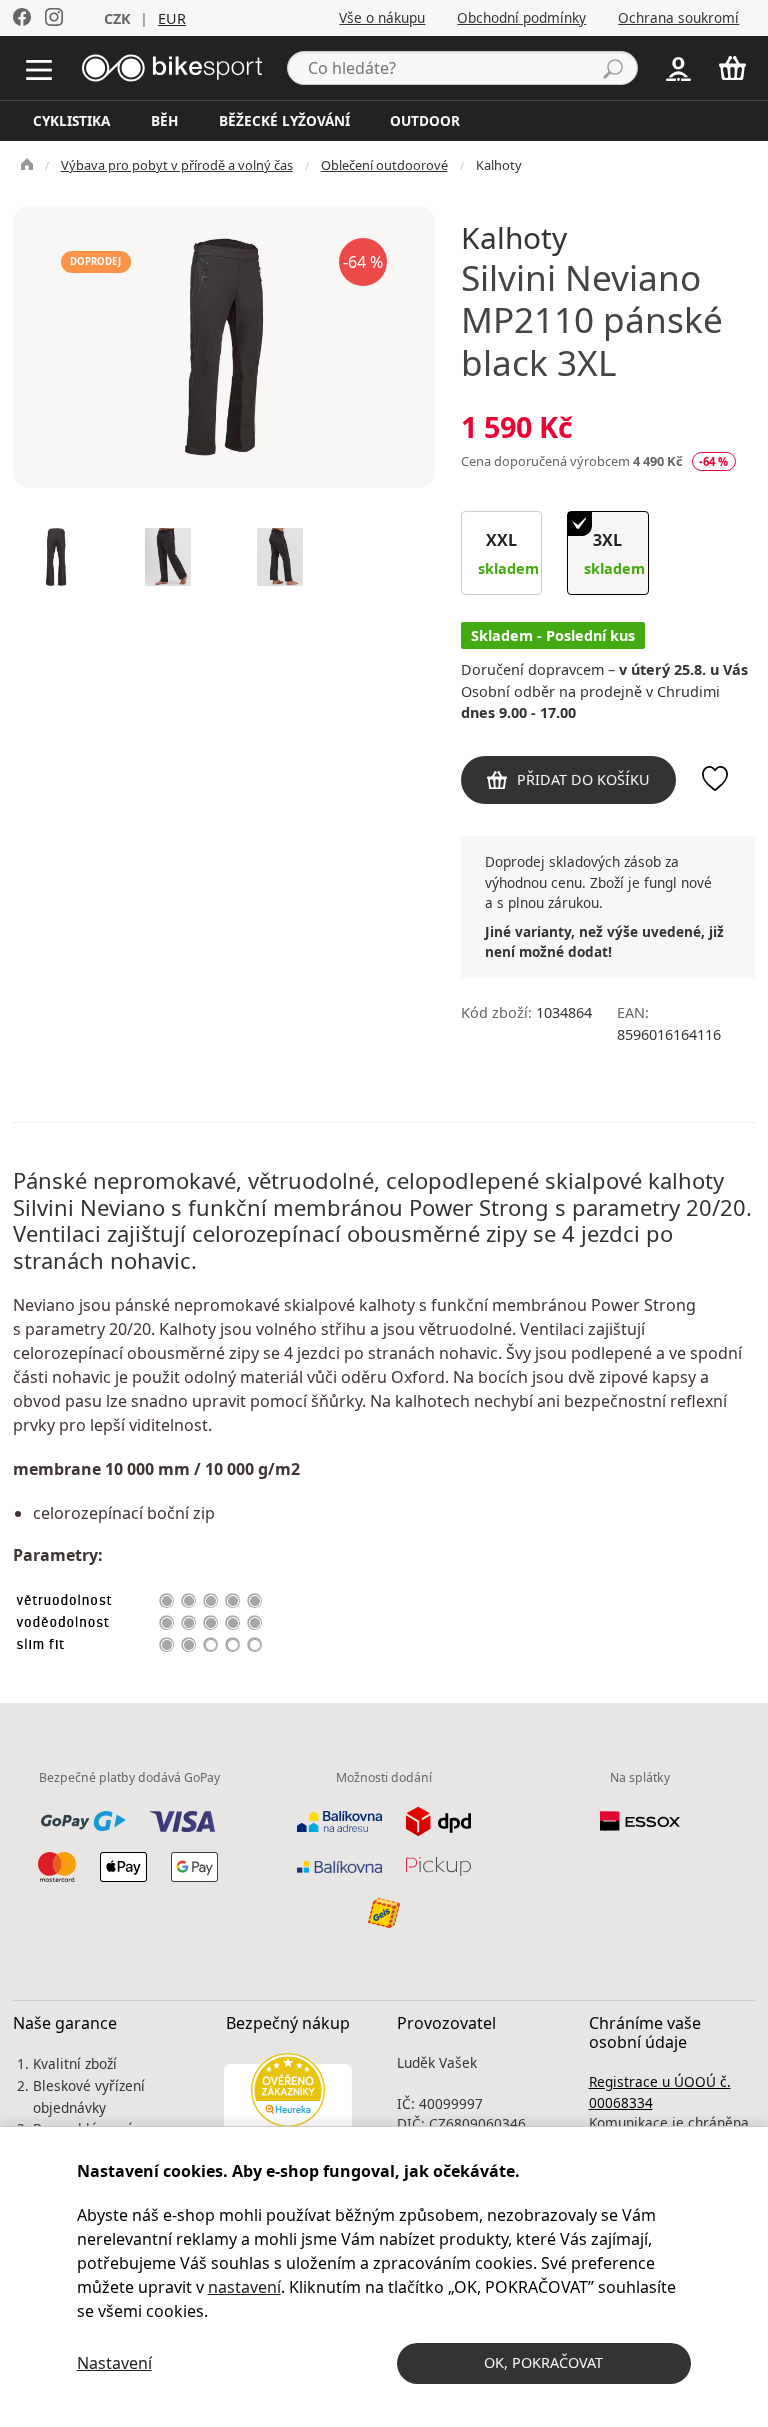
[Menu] (43, 68)
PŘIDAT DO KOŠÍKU (583, 779)
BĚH (164, 120)
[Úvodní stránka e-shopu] (27, 165)
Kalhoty (499, 165)
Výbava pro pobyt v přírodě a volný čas (177, 165)
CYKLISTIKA (71, 120)
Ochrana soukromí (678, 17)
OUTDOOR (425, 120)
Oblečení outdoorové (384, 165)
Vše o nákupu (382, 17)
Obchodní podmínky (521, 17)
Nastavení (114, 2363)
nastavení (244, 2287)
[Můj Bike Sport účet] (678, 67)
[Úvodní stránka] (172, 66)
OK (543, 2362)
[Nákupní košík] (737, 68)
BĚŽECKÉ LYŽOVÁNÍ (284, 120)
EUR (172, 18)
